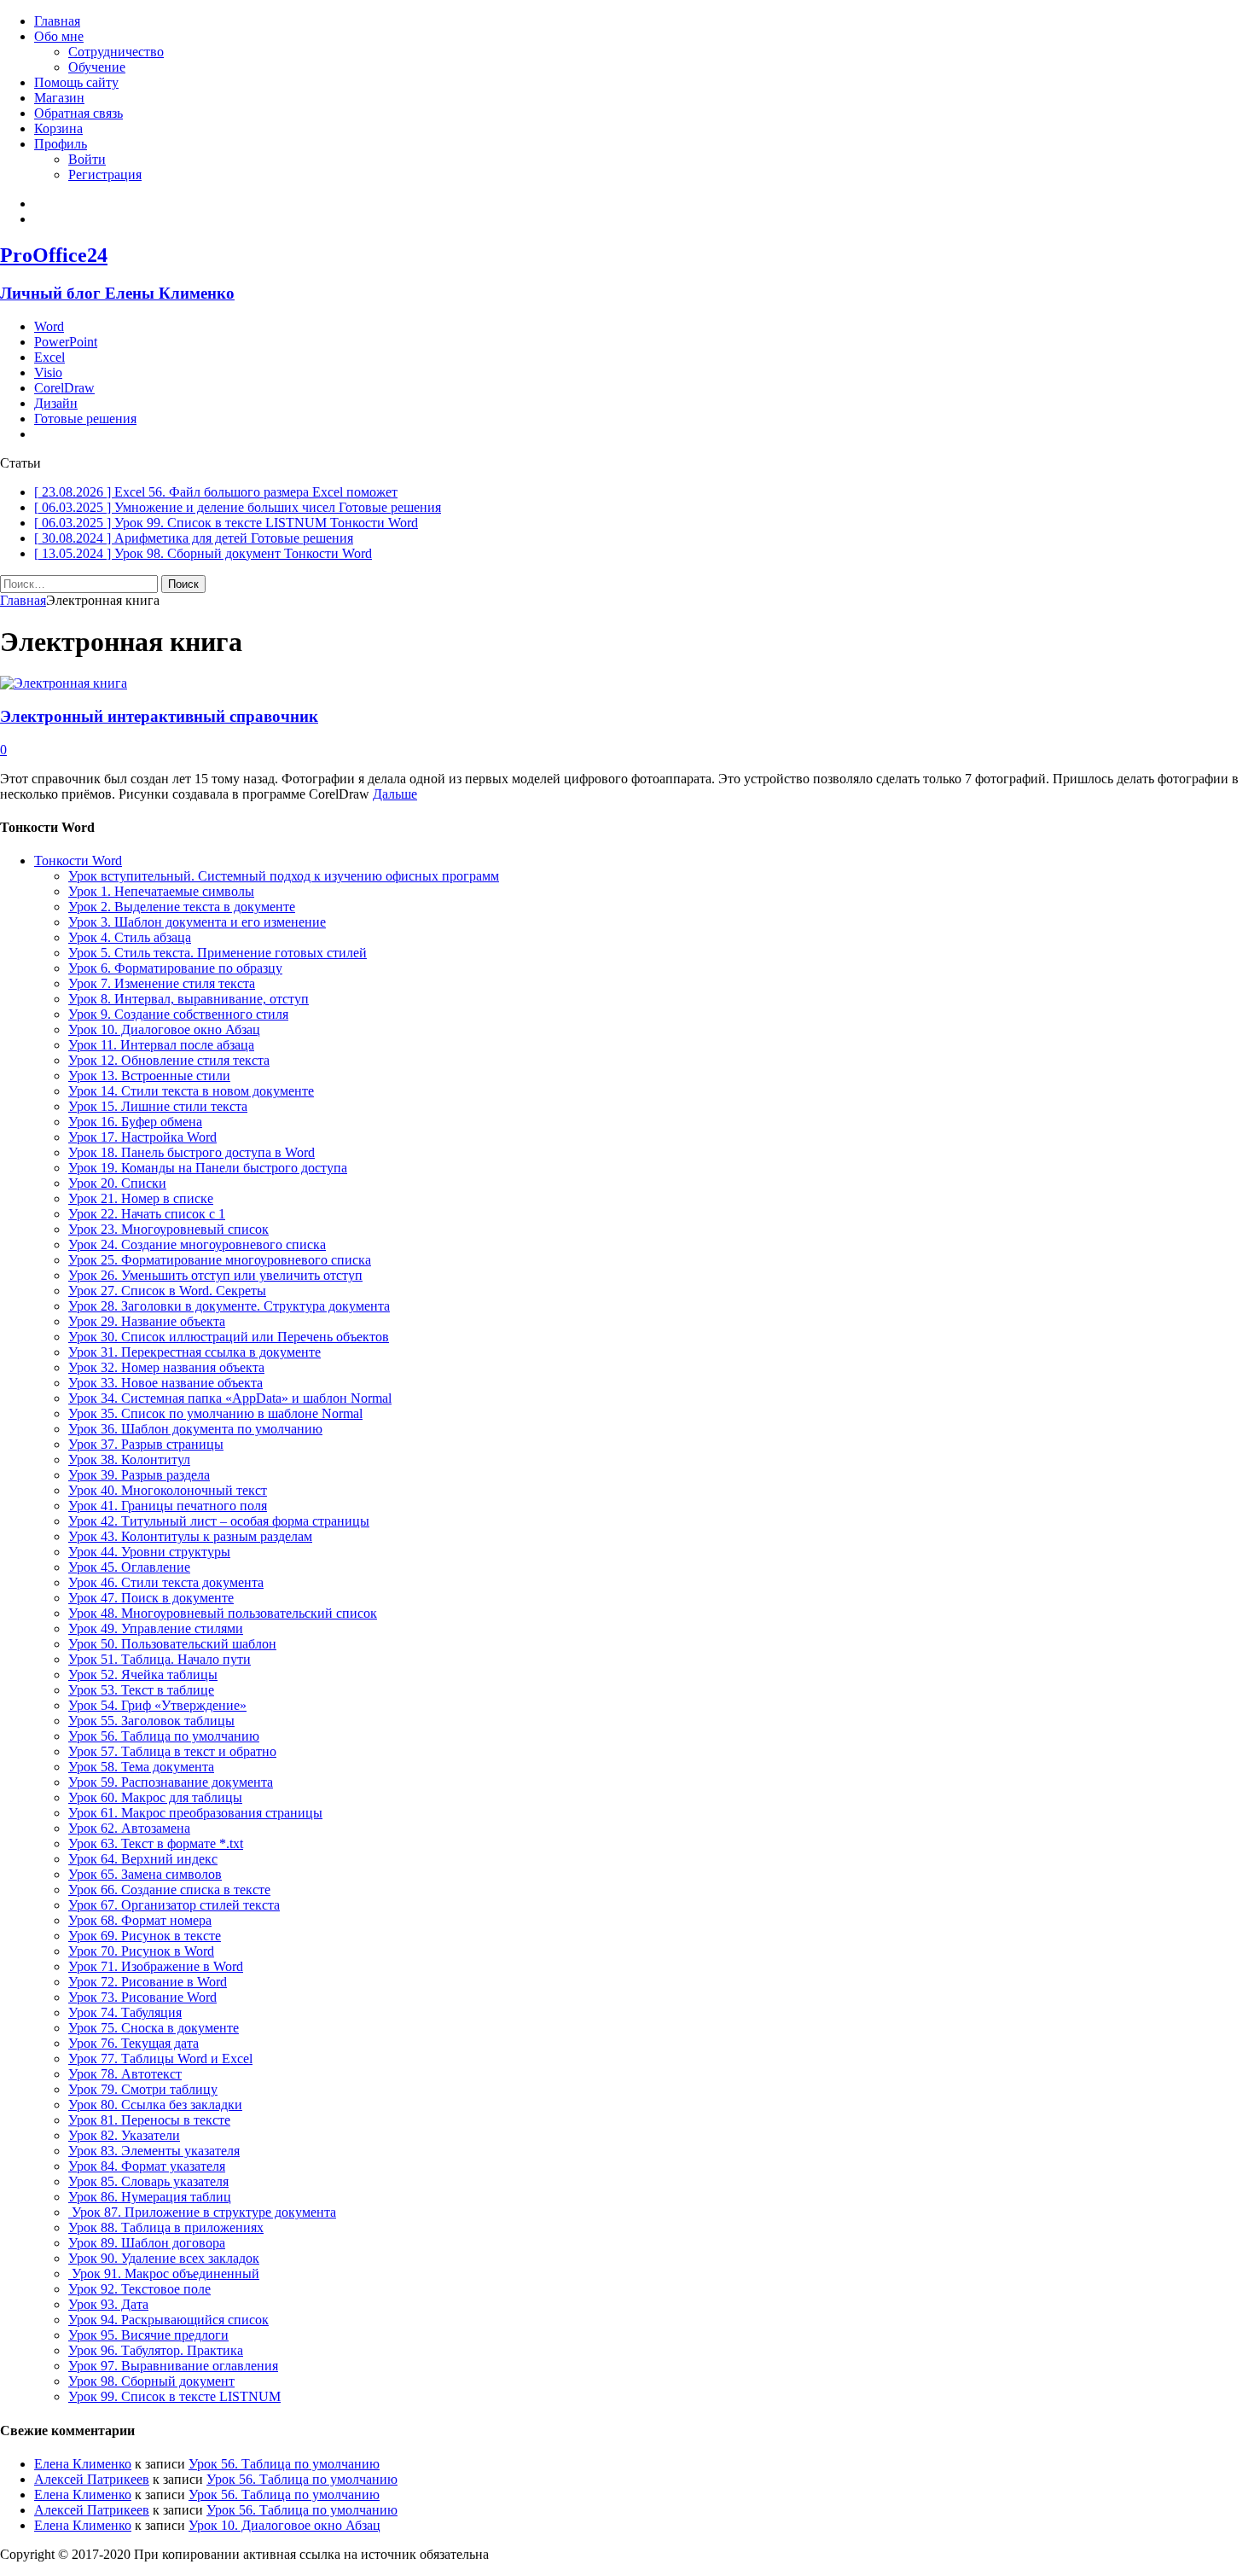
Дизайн (56, 403)
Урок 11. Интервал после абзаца (161, 1045)
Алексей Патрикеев (92, 2479)
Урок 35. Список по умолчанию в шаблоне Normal (215, 1413)
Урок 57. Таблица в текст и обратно (172, 1751)
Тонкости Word (78, 861)
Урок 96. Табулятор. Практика (156, 2350)
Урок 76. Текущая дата (134, 2043)
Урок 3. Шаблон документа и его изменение (197, 922)
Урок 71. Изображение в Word (156, 1966)
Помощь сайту (76, 82)
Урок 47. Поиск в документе (151, 1598)
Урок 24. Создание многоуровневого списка (197, 1244)
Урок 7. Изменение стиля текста (162, 983)
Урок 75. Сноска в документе (154, 2028)
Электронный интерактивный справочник (159, 716)
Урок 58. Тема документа (141, 1767)
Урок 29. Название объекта (147, 1321)
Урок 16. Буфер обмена (135, 1122)
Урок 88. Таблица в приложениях (166, 2227)
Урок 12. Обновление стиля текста (169, 1060)
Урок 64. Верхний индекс (143, 1859)
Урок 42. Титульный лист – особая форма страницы (219, 1521)
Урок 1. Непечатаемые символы (161, 891)
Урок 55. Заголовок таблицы (151, 1721)
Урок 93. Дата (108, 2304)
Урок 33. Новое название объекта (165, 1383)
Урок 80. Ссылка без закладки (155, 2105)
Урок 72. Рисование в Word (148, 1982)
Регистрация (105, 174)
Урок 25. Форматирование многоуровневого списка (220, 1260)
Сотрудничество (116, 52)
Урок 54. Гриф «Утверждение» (157, 1705)
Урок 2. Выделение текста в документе (182, 907)
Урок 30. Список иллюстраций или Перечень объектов (229, 1337)
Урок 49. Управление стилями (156, 1628)
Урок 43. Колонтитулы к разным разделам (190, 1536)
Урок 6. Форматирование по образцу (175, 968)
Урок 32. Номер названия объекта (166, 1367)
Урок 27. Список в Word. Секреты (167, 1291)
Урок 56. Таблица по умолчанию (164, 1736)
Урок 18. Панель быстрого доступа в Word (192, 1152)
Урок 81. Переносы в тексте (149, 2120)
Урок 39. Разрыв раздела (139, 1475)
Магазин (59, 98)
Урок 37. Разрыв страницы (146, 1444)
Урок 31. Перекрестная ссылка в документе (194, 1352)
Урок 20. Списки (117, 1183)
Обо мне (59, 36)
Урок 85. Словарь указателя (148, 2181)
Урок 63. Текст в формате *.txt (156, 1843)
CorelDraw (64, 388)
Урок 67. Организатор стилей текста (174, 1905)
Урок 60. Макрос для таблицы (155, 1797)
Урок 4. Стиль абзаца (130, 937)
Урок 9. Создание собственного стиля (178, 1014)
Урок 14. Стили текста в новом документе (191, 1091)
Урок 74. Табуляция (125, 2012)
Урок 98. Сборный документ (151, 2381)
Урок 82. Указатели (124, 2135)
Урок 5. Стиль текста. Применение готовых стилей (218, 953)
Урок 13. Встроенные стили (149, 1076)
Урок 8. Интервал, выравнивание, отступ (189, 999)
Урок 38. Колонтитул (129, 1460)
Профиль (61, 144)
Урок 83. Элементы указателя (154, 2151)
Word (49, 326)
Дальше (395, 794)
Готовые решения (85, 419)
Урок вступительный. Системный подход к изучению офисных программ (284, 876)
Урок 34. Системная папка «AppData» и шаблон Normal (230, 1398)
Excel (49, 357)
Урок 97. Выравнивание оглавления (173, 2366)
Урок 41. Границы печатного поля (168, 1506)
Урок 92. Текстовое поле (139, 2289)
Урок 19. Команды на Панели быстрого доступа (208, 1168)
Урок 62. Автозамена (129, 1828)
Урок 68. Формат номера (140, 1920)
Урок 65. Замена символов (145, 1874)
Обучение (97, 67)
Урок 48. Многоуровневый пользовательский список (223, 1613)
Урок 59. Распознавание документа (171, 1782)
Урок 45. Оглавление (129, 1567)
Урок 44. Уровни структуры (149, 1552)
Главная (57, 21)
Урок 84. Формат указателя (147, 2166)
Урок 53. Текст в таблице (141, 1690)
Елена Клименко (83, 2464)
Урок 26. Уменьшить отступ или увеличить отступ (215, 1275)
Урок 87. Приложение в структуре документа (202, 2212)
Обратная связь (78, 113)
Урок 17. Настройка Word (142, 1137)
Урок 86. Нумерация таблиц (150, 2197)
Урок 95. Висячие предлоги (148, 2335)
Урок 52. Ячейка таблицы (143, 1675)
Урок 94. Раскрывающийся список (168, 2320)
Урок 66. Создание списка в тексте (169, 1890)
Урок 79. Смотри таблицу (143, 2089)
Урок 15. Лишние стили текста (158, 1106)
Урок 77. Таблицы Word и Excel (160, 2058)
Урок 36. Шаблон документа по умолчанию (195, 1429)
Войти (87, 159)
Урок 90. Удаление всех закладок (164, 2258)
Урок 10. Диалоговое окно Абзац (164, 1029)
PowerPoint (66, 342)
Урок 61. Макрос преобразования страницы (195, 1813)
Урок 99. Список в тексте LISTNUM (174, 2396)
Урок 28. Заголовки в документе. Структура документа (229, 1306)
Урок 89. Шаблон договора (147, 2243)
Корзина (58, 128)
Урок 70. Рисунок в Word (141, 1951)
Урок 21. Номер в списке (141, 1198)
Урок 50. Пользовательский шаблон (172, 1644)
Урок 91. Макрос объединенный (164, 2274)
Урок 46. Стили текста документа (166, 1582)
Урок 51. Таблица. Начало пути (160, 1659)
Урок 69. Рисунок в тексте (145, 1936)
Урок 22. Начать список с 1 (147, 1214)
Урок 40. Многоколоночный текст (168, 1490)
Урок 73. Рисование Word (142, 1997)
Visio (48, 372)
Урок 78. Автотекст (125, 2074)
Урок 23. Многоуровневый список (168, 1229)
